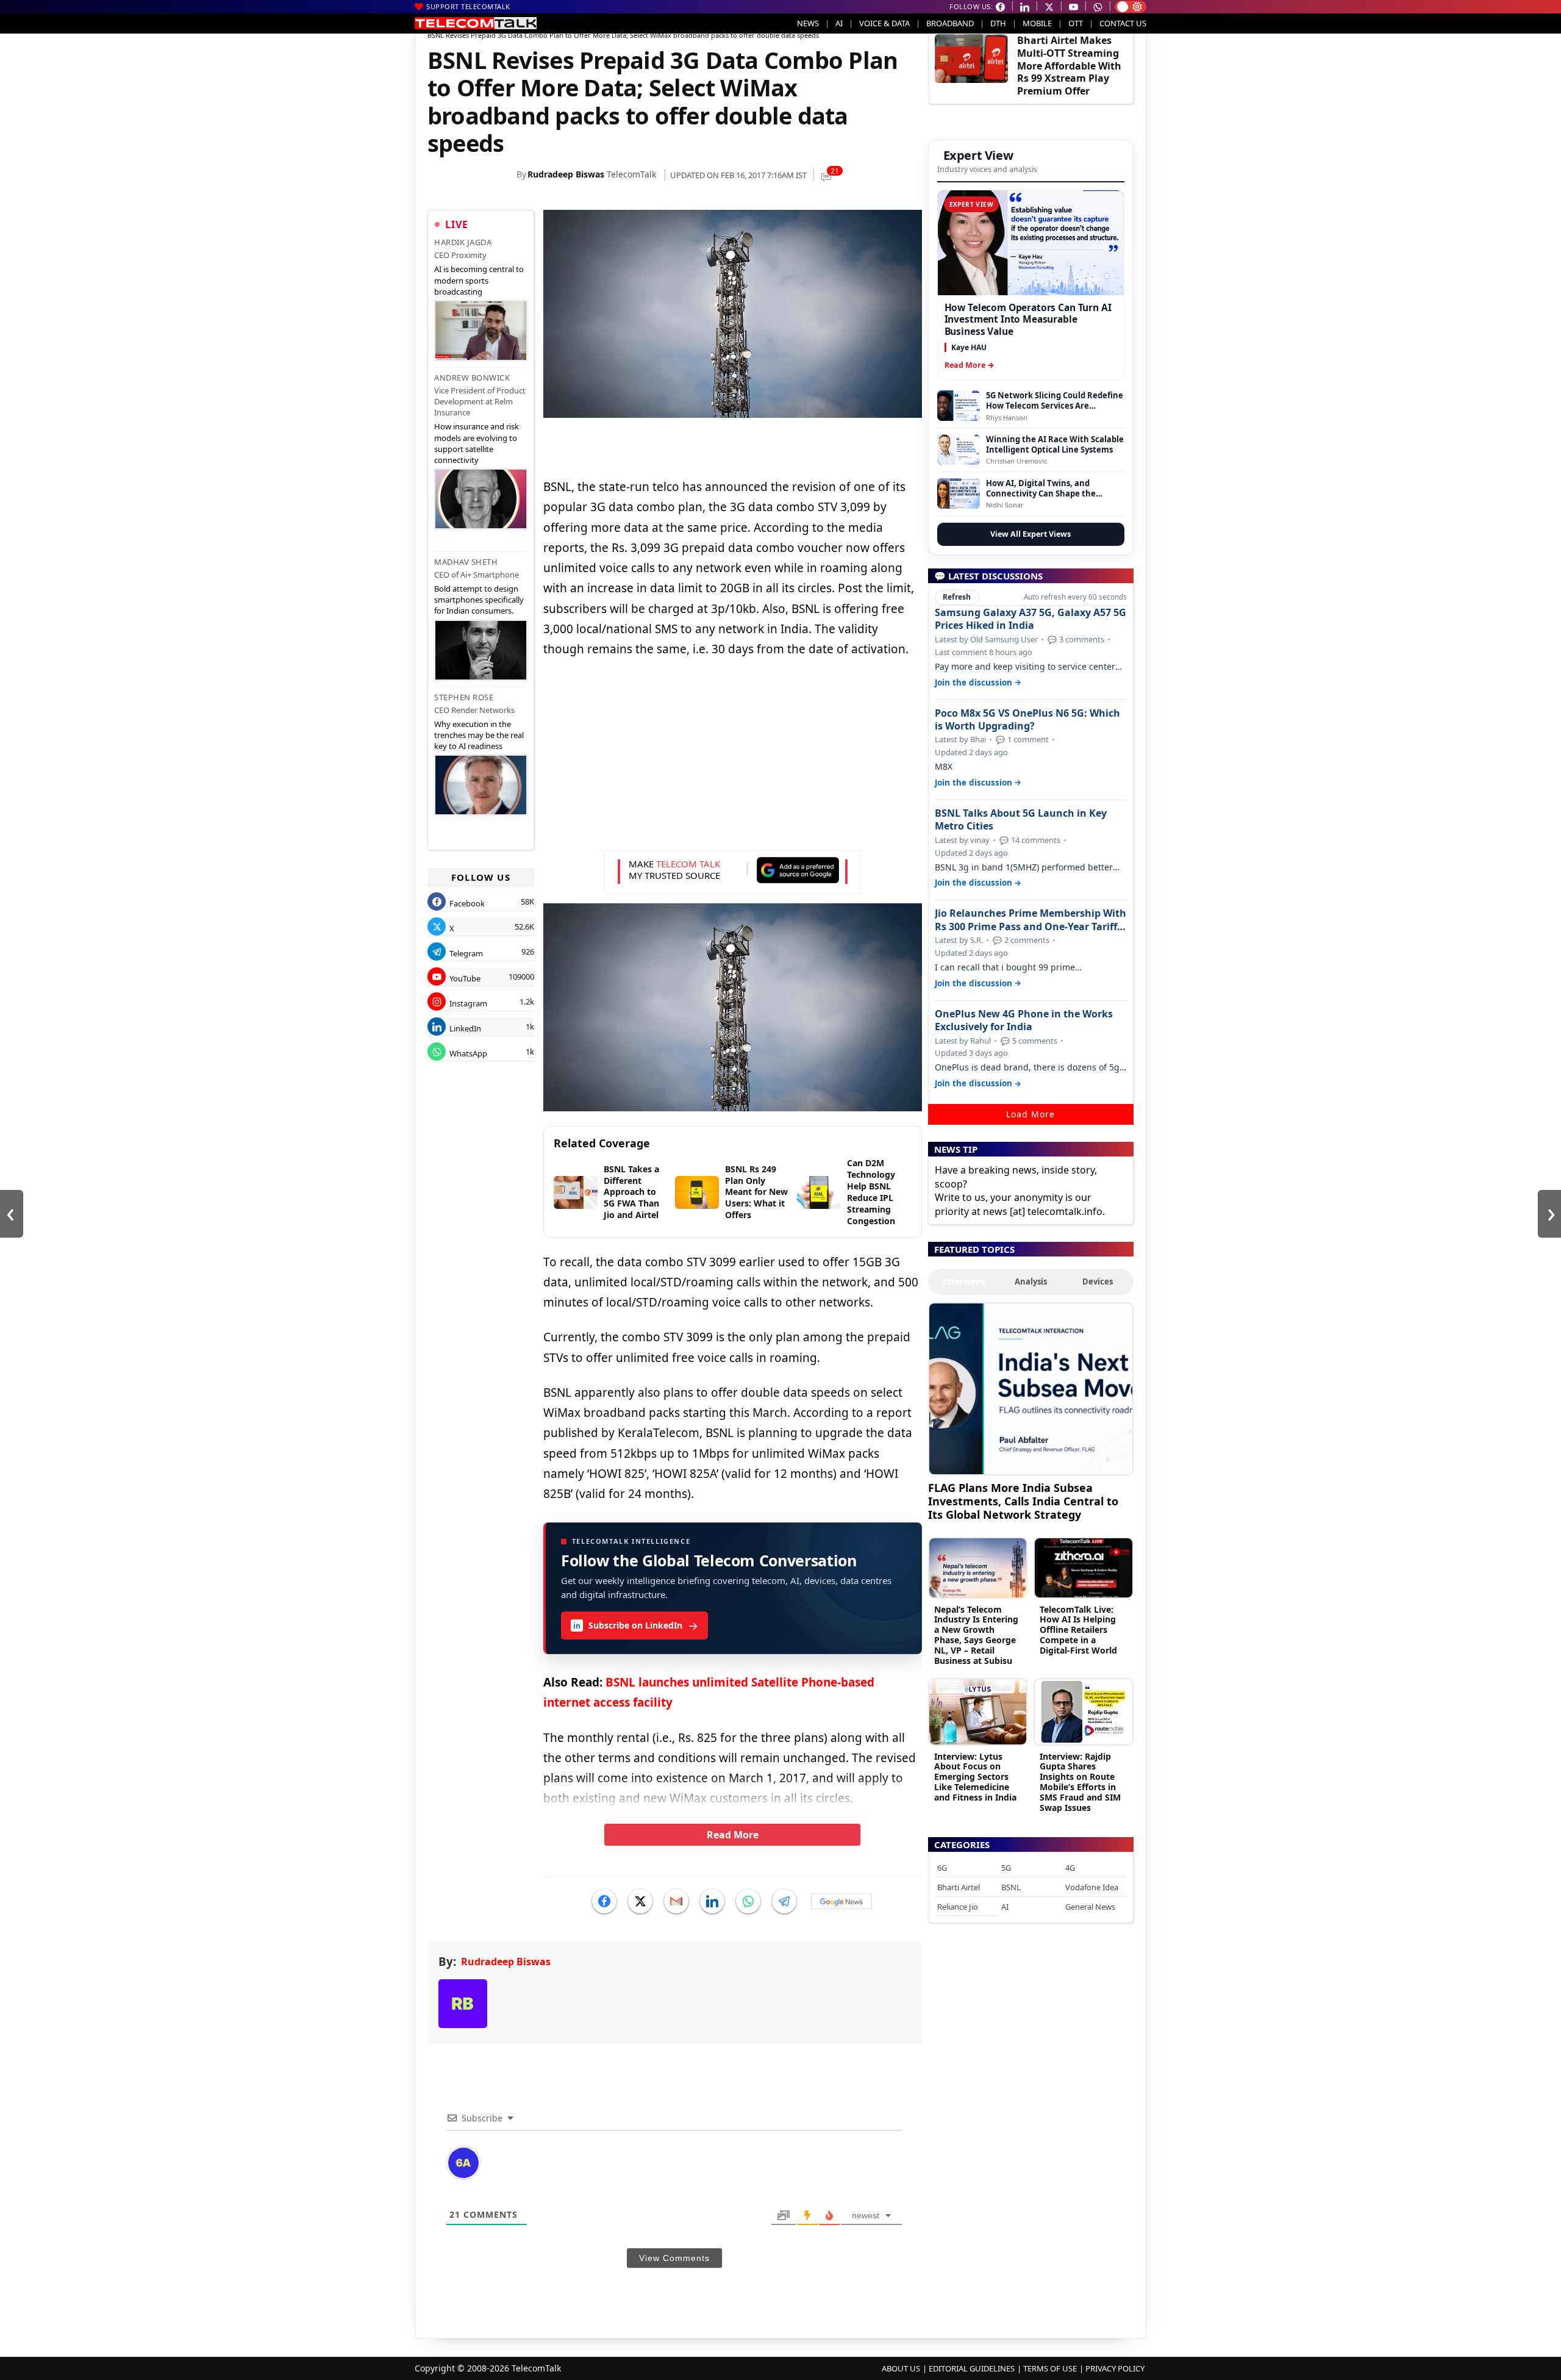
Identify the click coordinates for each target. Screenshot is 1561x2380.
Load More (1031, 1114)
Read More (733, 1835)
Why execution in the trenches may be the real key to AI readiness (479, 735)
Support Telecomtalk (468, 6)
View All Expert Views (1031, 534)
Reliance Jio (958, 1907)
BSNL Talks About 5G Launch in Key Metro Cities (1021, 820)
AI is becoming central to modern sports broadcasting (479, 280)
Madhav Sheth (466, 562)
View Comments (674, 2258)
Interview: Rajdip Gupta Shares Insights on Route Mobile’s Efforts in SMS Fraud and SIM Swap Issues (1080, 1782)
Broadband (950, 23)
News (808, 23)
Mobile (1037, 23)
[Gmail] (676, 1901)
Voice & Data (884, 23)
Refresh (957, 597)
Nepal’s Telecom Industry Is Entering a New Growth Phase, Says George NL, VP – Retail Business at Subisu (976, 1635)
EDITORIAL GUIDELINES (972, 2368)
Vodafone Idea (1092, 1887)
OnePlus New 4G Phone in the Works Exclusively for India (1024, 1020)
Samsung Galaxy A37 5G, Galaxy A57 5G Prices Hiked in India (1031, 619)
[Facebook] (604, 1901)
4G (1070, 1868)
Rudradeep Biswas (566, 174)
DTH (998, 23)
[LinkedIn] (712, 1901)
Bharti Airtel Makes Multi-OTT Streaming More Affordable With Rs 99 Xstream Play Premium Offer (1069, 66)
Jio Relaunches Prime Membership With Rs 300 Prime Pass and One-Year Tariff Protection (1031, 920)
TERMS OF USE (1050, 2368)
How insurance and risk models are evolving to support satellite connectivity (477, 443)
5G (1006, 1868)
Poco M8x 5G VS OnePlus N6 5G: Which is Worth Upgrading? (1027, 720)
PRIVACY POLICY (1115, 2368)
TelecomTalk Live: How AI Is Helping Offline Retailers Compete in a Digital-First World (1078, 1630)
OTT (1076, 23)
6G (942, 1868)
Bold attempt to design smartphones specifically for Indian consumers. (479, 600)
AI (839, 23)
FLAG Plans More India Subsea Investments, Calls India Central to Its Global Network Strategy (1023, 1501)
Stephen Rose (464, 697)
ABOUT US (901, 2368)
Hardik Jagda (463, 242)
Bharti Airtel (959, 1887)
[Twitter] (640, 1901)
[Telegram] (784, 1901)
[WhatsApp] (748, 1901)
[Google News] (841, 1901)
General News (1090, 1907)
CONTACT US (1123, 23)
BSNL (1011, 1887)
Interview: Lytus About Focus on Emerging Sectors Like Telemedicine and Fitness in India (975, 1777)
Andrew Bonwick (472, 378)
